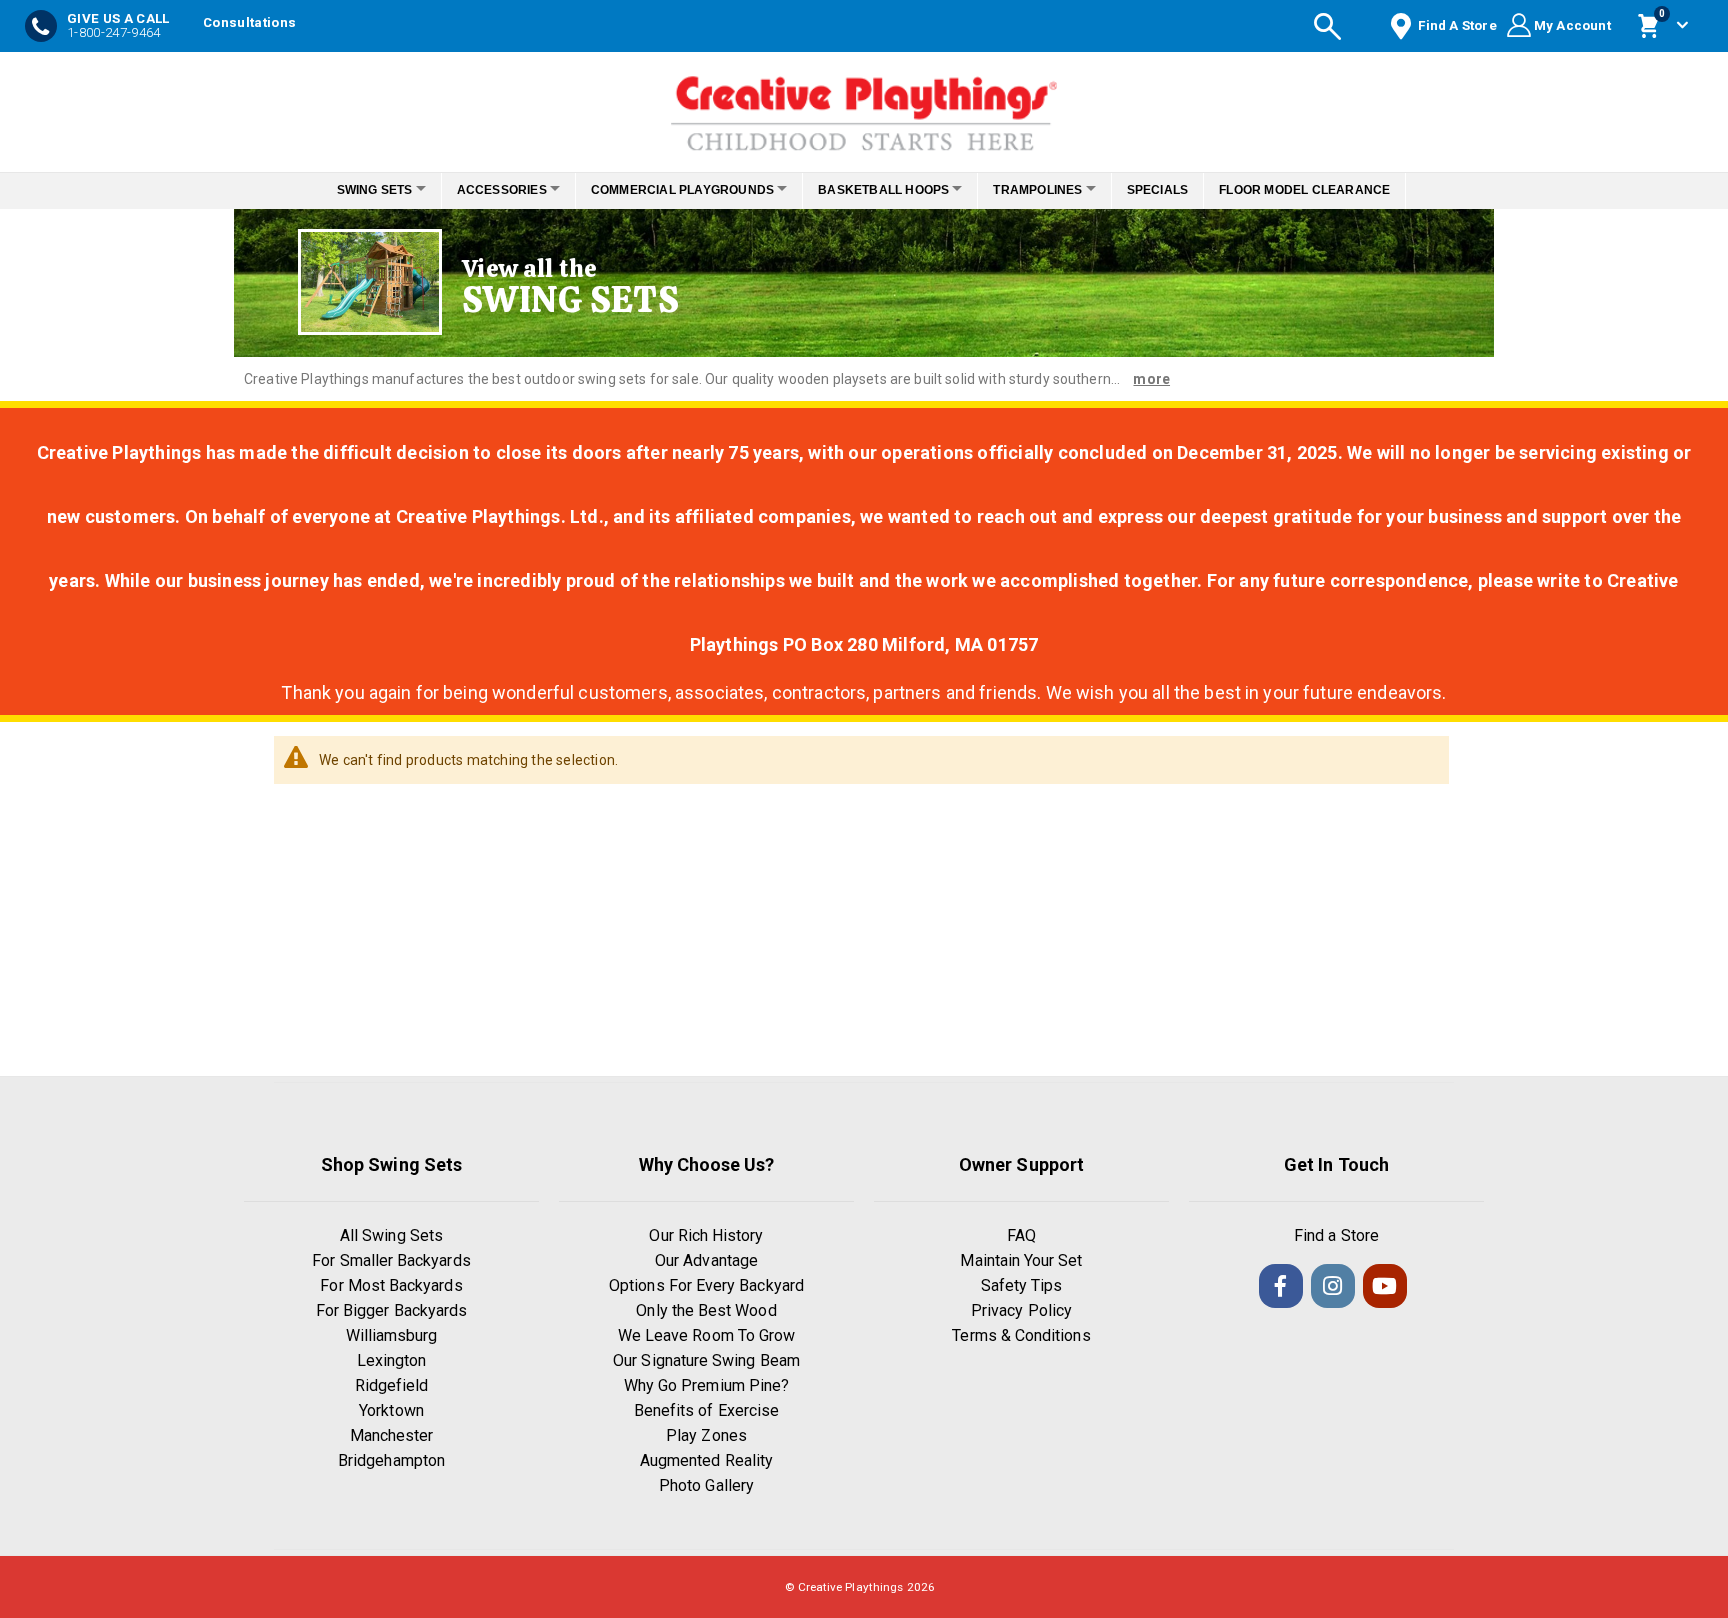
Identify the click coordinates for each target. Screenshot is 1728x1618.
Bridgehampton (391, 1460)
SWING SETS (347, 190)
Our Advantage (706, 1260)
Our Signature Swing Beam (706, 1360)
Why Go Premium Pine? (706, 1385)
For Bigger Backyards (391, 1310)
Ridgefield (392, 1385)
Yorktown (391, 1410)
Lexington (392, 1360)
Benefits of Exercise (706, 1410)
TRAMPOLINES (1054, 190)
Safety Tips (1022, 1285)
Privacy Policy (1021, 1310)
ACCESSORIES (485, 190)
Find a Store (1336, 1235)
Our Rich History (706, 1235)
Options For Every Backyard (706, 1285)
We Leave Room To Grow (706, 1335)
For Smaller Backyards (391, 1260)
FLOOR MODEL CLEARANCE (1332, 190)
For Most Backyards (391, 1285)
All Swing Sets (391, 1235)
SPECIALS (1185, 190)
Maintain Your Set (1021, 1260)
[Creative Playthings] (864, 107)
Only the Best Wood (706, 1310)
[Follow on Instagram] (1333, 1286)
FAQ (1021, 1235)
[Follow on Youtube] (1385, 1286)
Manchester (392, 1435)
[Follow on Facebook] (1281, 1286)
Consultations (249, 22)
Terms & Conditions (1021, 1335)
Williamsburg (392, 1335)
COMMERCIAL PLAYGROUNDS (676, 190)
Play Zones (706, 1435)
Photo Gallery (706, 1485)
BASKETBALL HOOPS (889, 190)
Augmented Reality (706, 1460)
